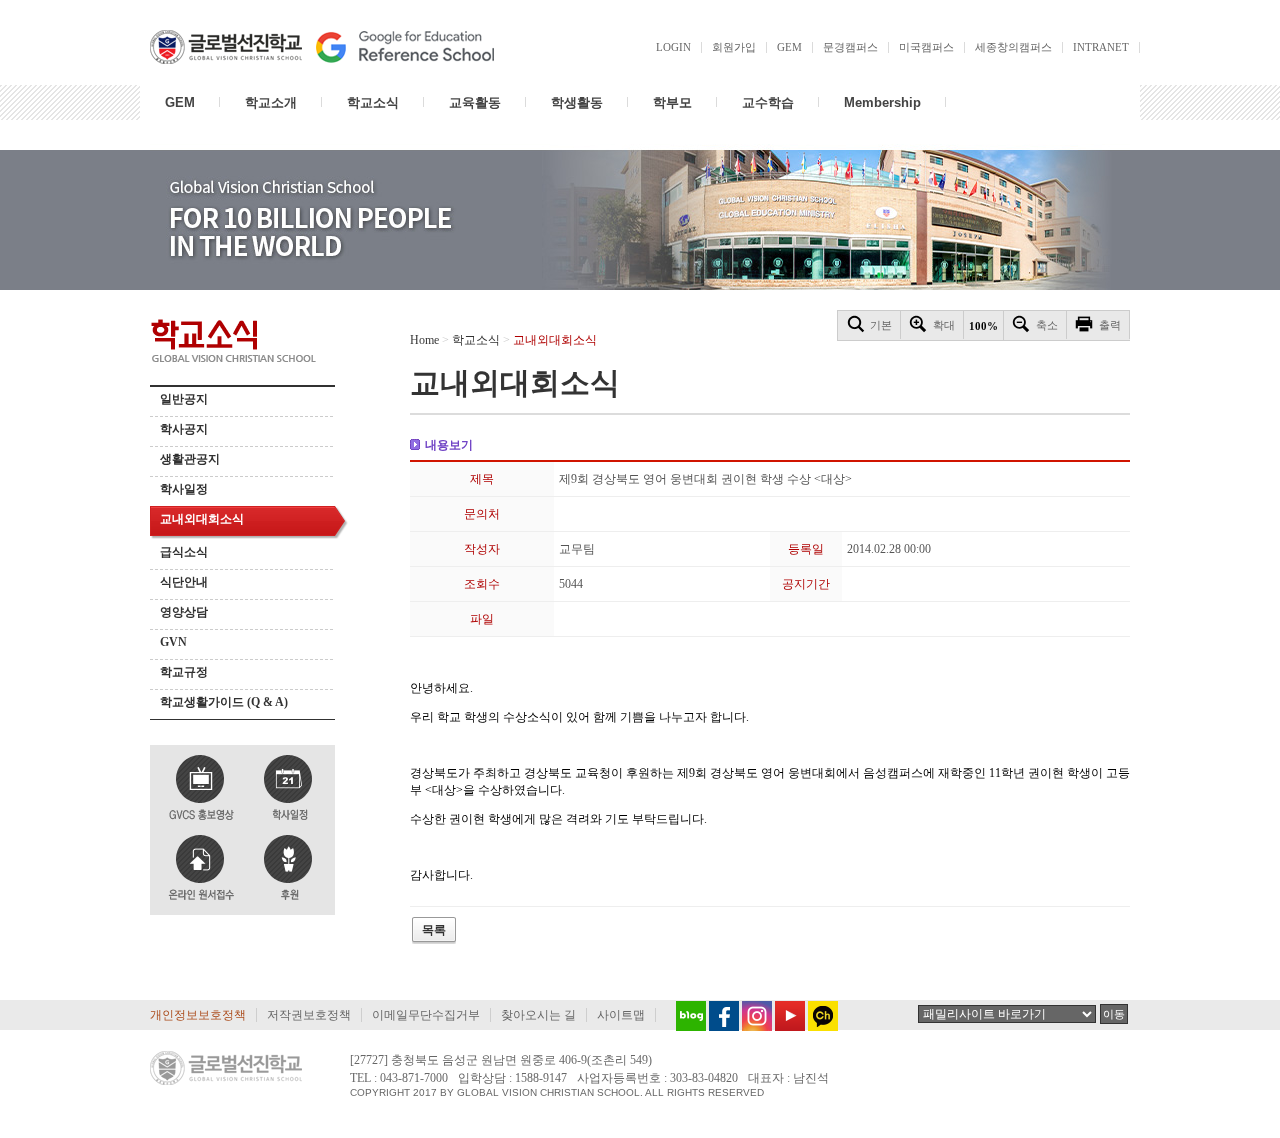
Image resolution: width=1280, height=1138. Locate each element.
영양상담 (184, 612)
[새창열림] (686, 1015)
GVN (173, 642)
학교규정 (184, 672)
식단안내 (184, 582)
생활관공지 (190, 459)
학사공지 (184, 429)
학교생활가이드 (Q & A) (224, 702)
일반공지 (184, 399)
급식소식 (184, 552)
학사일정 (184, 489)
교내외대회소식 (202, 519)
